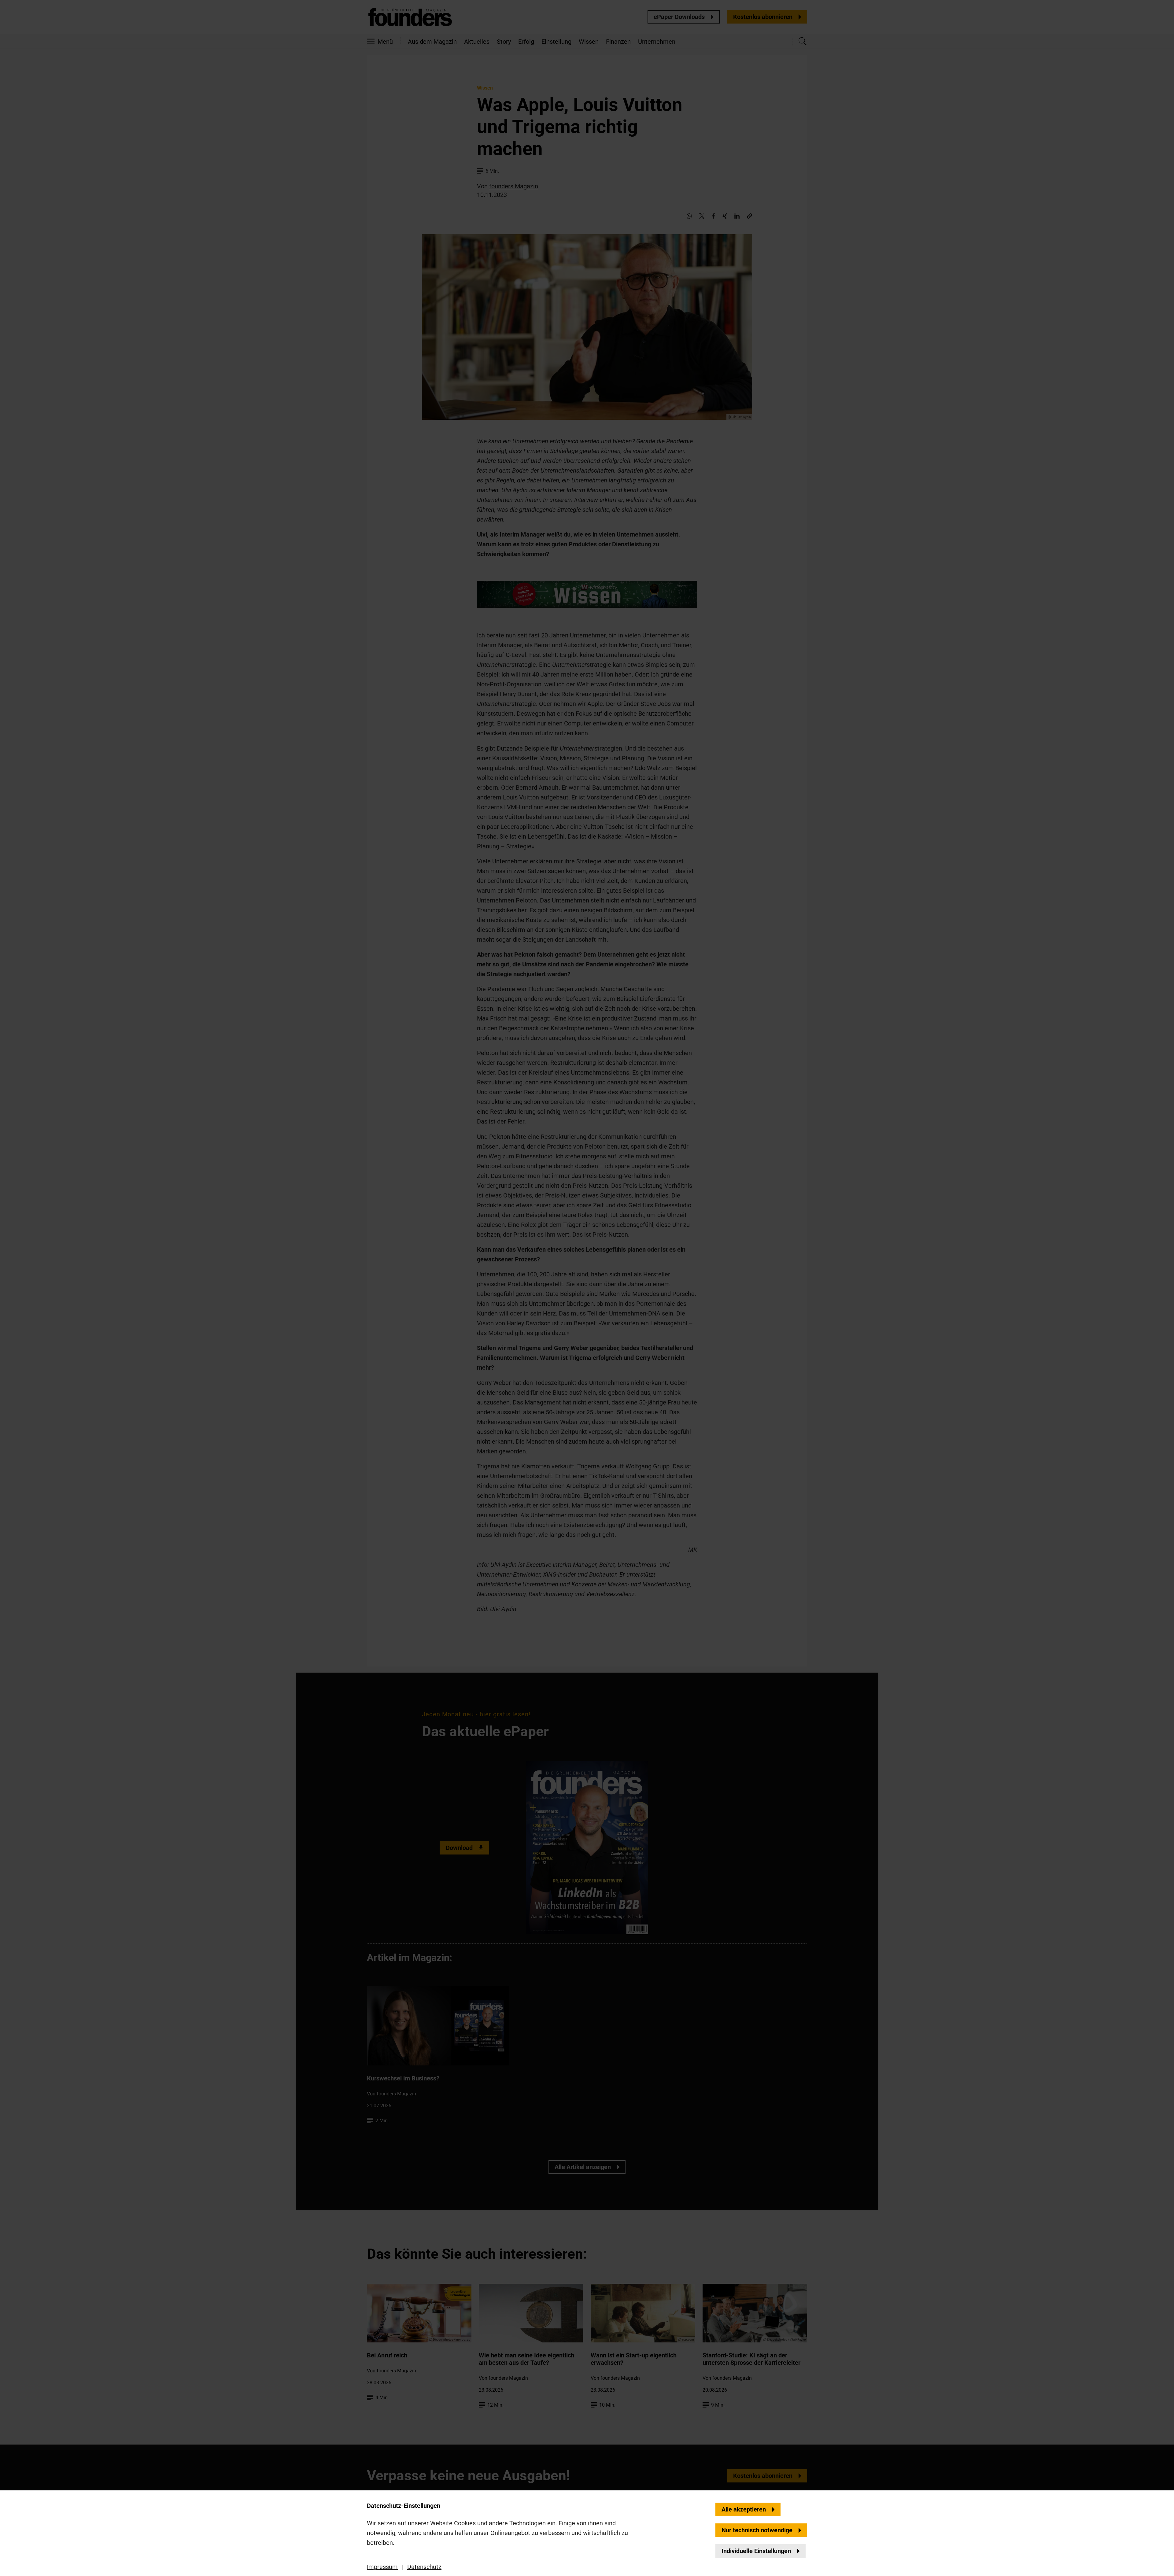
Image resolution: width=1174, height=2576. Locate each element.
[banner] (587, 1288)
